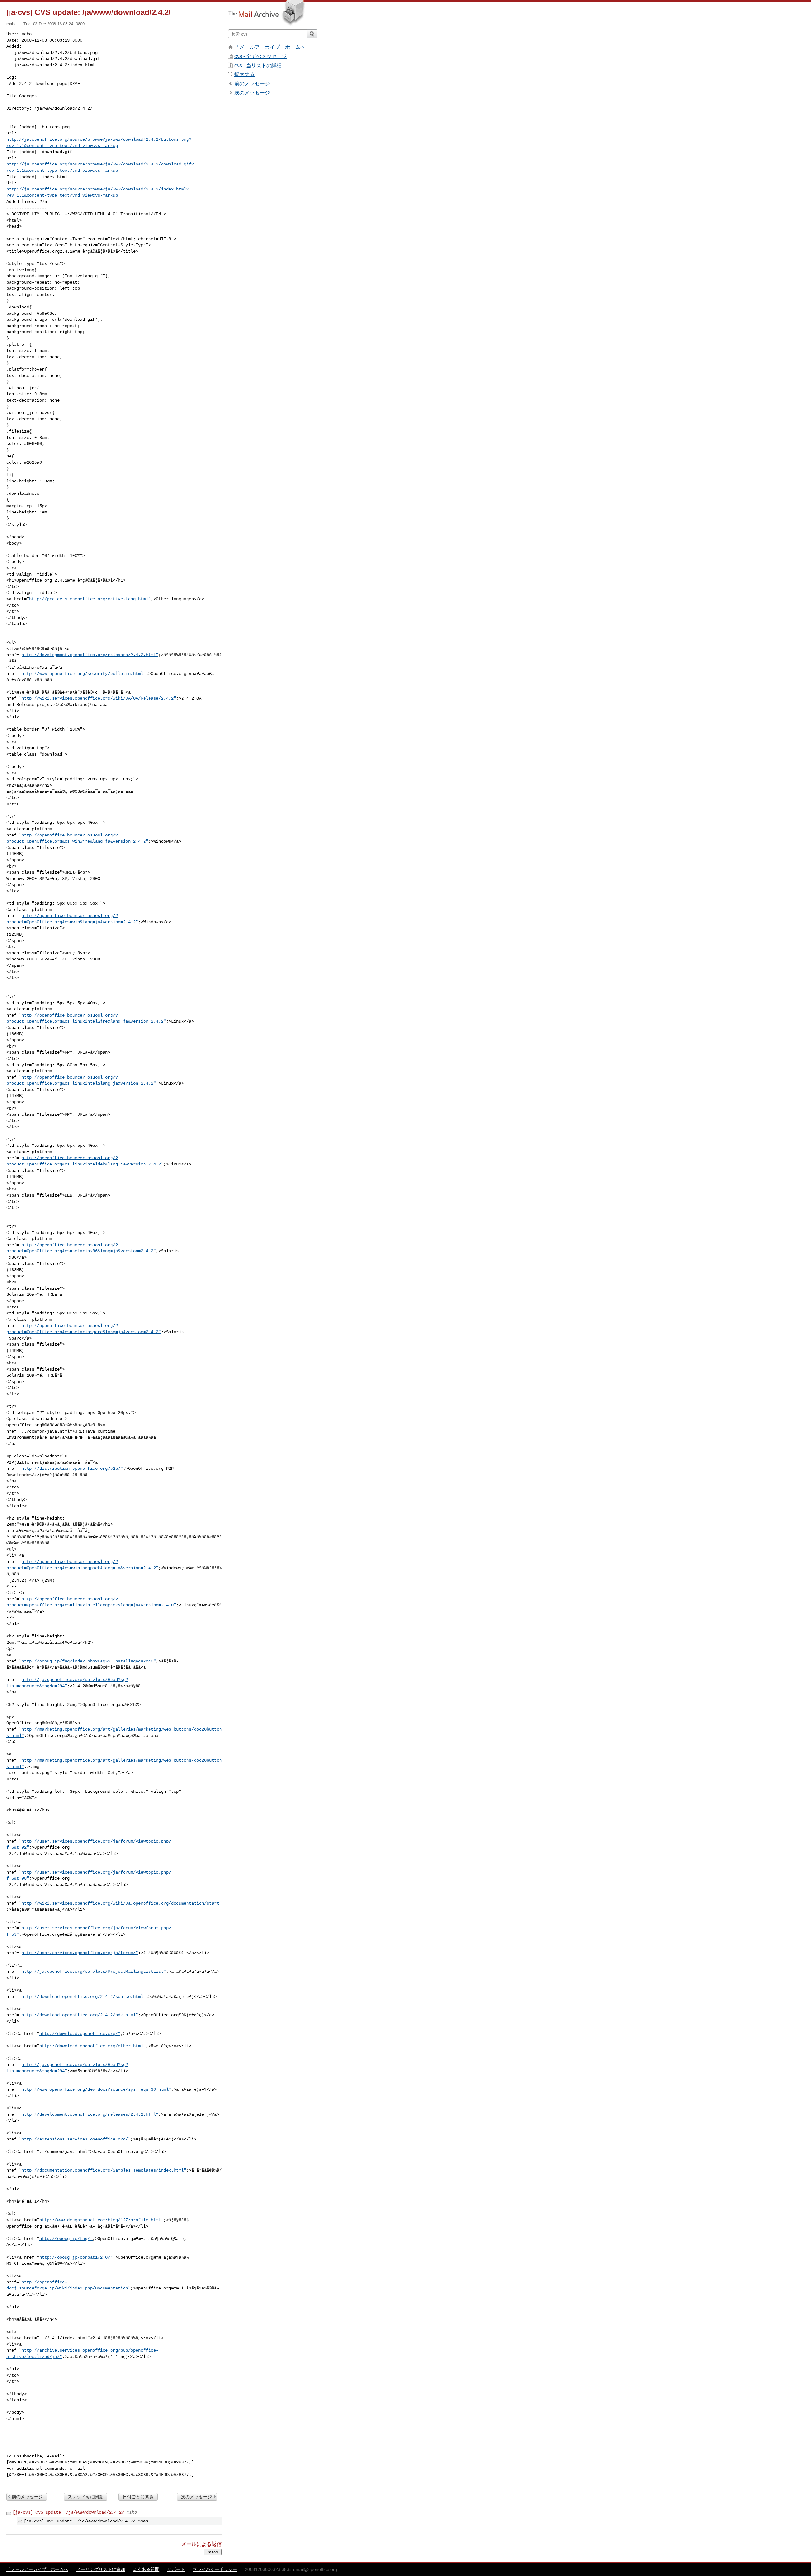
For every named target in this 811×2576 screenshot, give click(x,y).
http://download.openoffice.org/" (80, 2034)
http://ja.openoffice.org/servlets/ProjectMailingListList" (94, 1972)
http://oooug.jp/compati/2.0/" (76, 2257)
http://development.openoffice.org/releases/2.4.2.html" (90, 655)
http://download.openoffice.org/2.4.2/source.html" (84, 1997)
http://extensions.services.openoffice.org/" (76, 2139)
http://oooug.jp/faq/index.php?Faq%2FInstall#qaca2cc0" (89, 1661)
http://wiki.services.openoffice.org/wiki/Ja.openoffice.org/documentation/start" (122, 1903)
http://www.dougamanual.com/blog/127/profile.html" (101, 2220)
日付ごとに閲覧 (138, 2497)
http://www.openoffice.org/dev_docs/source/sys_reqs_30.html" (96, 2089)
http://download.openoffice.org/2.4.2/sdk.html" (80, 2015)
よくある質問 (146, 2569)
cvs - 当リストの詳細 (258, 65)
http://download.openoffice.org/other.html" (93, 2046)
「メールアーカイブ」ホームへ (270, 47)
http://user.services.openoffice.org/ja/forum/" (80, 1953)
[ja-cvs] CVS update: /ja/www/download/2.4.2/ (68, 2512)
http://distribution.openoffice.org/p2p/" (72, 1469)
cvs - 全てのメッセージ (261, 56)
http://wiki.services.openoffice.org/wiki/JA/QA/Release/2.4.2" (99, 698)
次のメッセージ (196, 2497)
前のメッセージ (27, 2497)
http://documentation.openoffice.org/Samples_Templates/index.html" (104, 2170)
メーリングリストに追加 (101, 2569)
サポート (176, 2569)
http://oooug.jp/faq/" (66, 2239)
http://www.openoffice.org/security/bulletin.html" (84, 674)
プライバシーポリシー (215, 2569)
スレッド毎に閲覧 (86, 2497)
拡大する (245, 74)
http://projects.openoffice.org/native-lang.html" (90, 599)
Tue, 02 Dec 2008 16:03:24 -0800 (54, 24)
